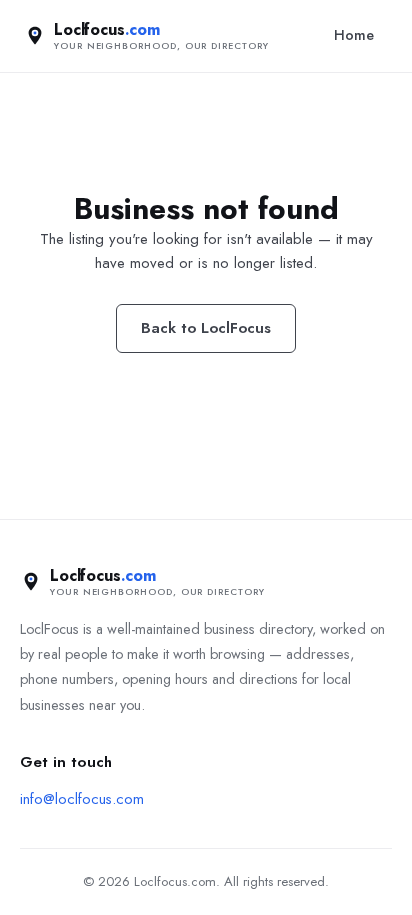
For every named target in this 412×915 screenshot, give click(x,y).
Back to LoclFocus (206, 328)
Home (354, 35)
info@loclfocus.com (82, 799)
